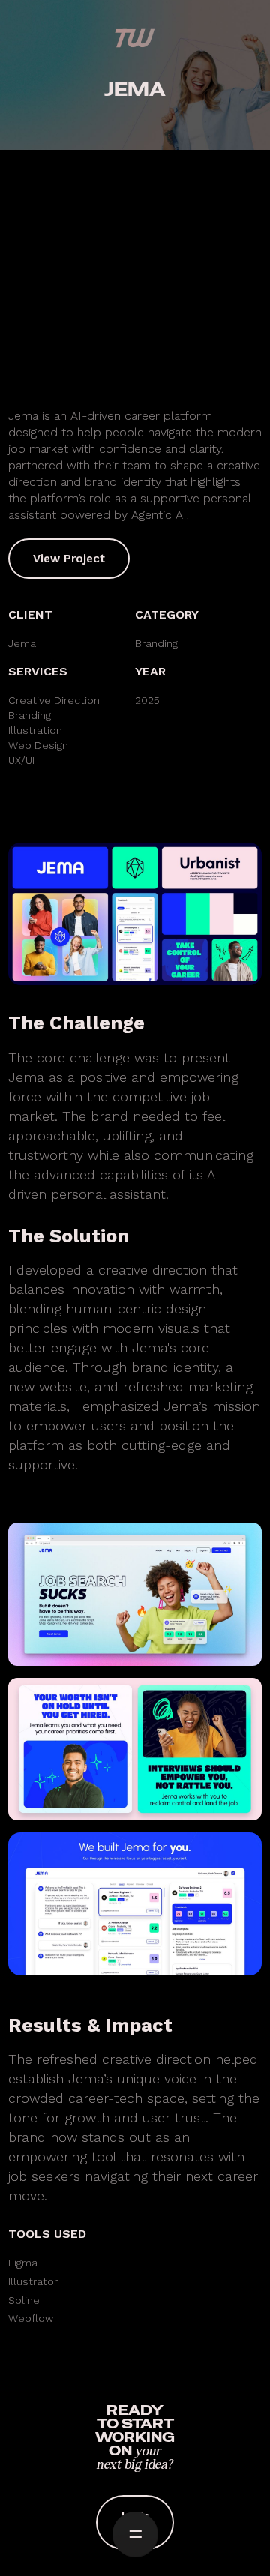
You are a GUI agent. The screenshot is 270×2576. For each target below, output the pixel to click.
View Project (69, 559)
